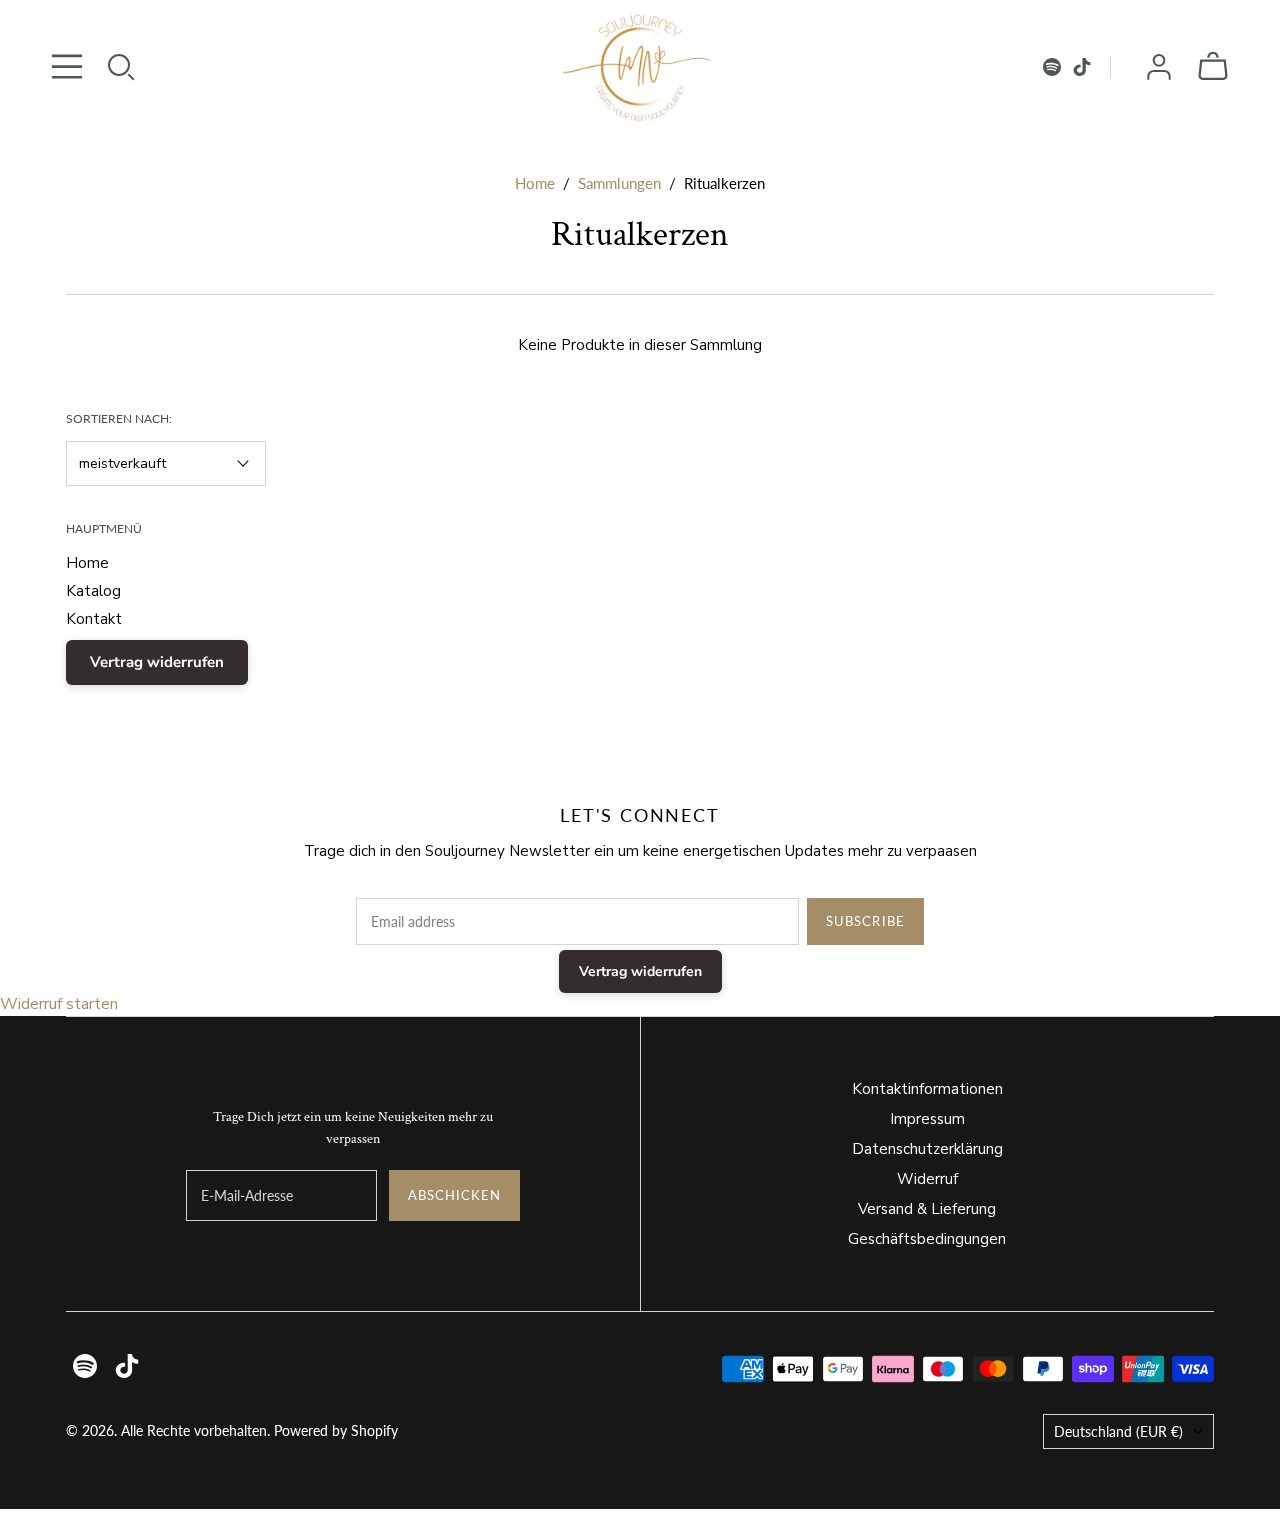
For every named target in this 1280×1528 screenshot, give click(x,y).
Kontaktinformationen (927, 1089)
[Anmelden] (1159, 67)
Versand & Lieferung (927, 1209)
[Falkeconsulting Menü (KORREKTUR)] (67, 67)
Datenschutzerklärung (927, 1149)
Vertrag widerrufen (157, 662)
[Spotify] (1052, 67)
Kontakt (94, 619)
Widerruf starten (59, 1004)
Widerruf (927, 1179)
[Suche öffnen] (121, 67)
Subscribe (865, 921)
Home (535, 183)
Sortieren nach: (119, 418)
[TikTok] (1082, 67)
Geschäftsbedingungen (927, 1239)
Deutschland (1118, 1431)
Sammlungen (619, 183)
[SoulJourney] (640, 66)
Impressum (927, 1119)
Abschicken (454, 1195)
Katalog (93, 591)
